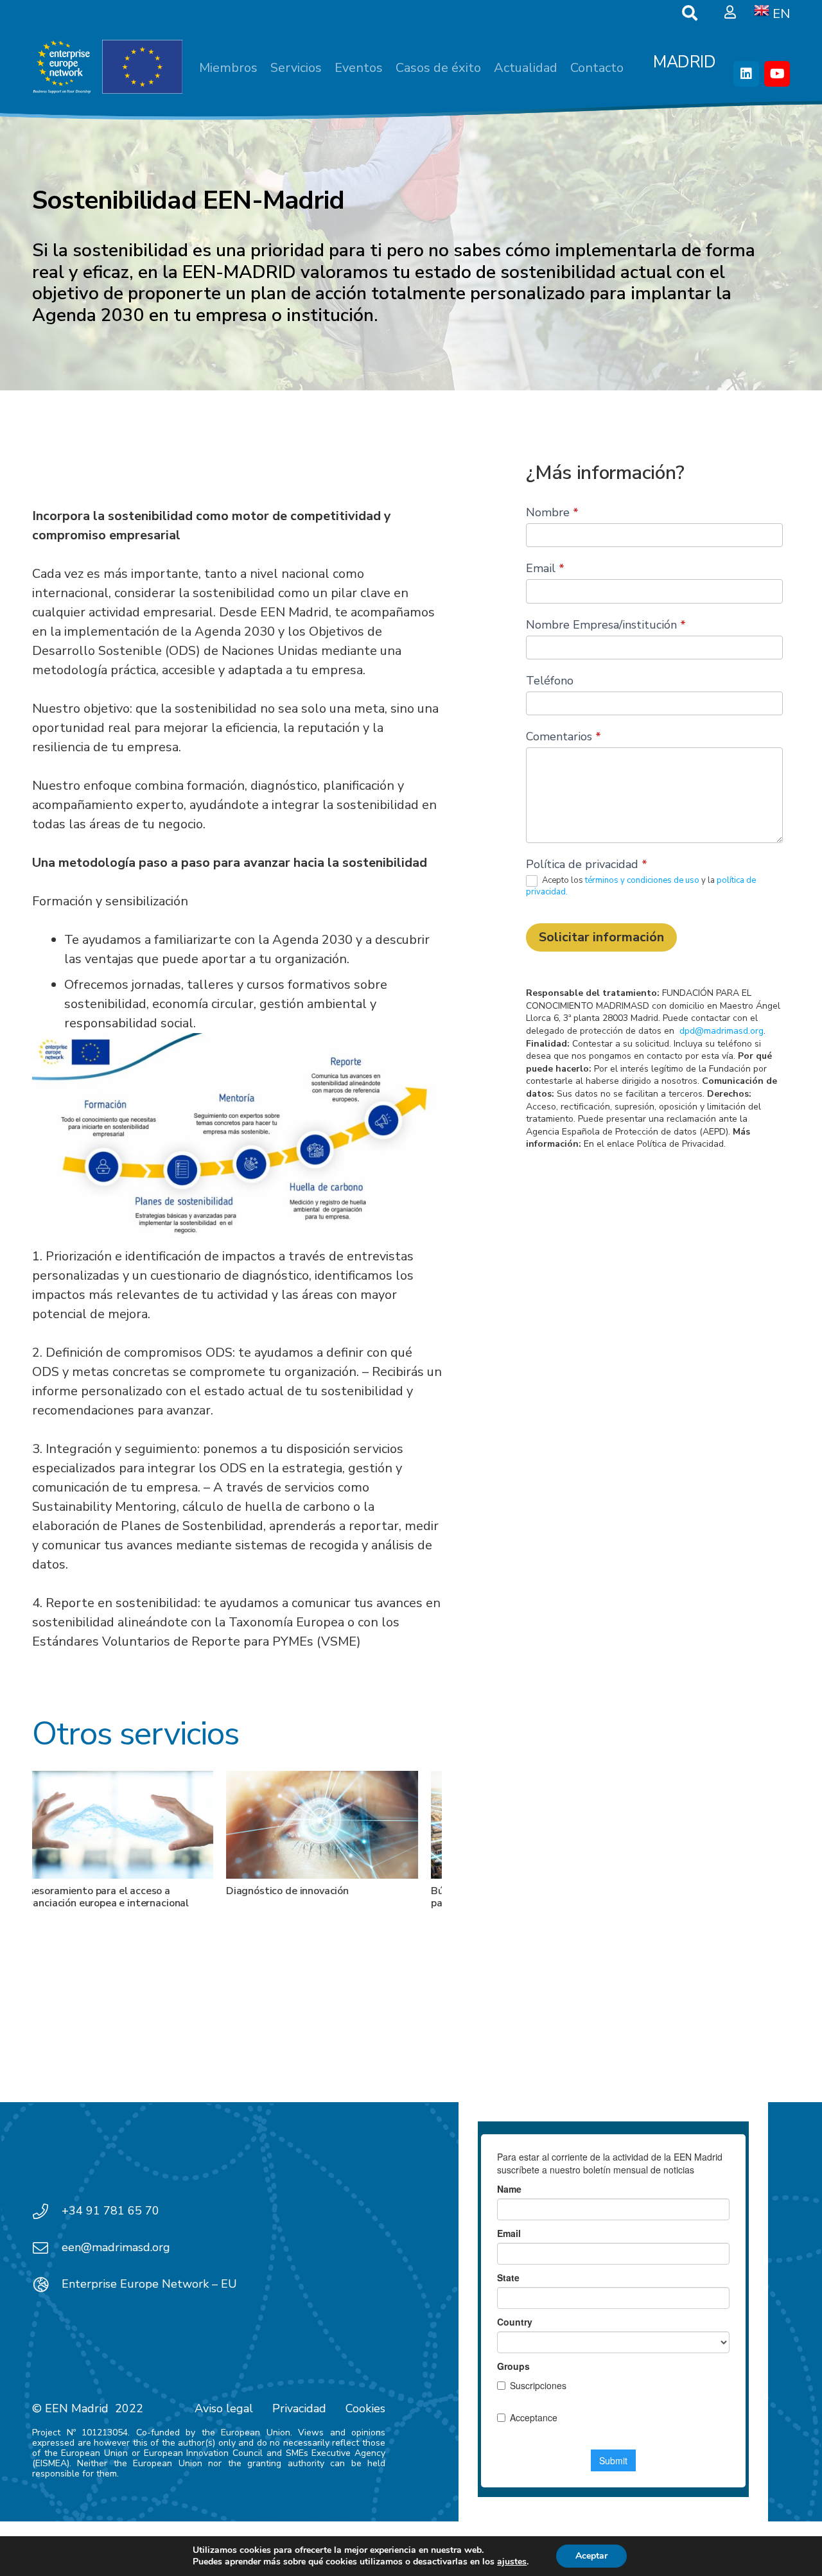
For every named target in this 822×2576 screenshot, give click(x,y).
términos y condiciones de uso (643, 881)
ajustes (512, 2562)
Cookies (365, 2408)
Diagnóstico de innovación (101, 1891)
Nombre (552, 512)
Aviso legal (224, 2408)
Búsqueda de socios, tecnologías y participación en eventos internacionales (339, 1897)
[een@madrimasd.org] (47, 2248)
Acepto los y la (641, 886)
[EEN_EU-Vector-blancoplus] (107, 67)
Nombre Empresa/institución (606, 625)
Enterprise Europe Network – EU (149, 2284)
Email (545, 568)
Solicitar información (601, 937)
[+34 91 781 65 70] (47, 2211)
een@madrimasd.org (116, 2247)
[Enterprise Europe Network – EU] (47, 2284)
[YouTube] (777, 74)
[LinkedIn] (746, 74)
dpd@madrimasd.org (721, 1031)
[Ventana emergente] (730, 13)
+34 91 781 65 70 (110, 2211)
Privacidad (299, 2408)
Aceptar (591, 2556)
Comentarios (564, 736)
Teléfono (550, 681)
